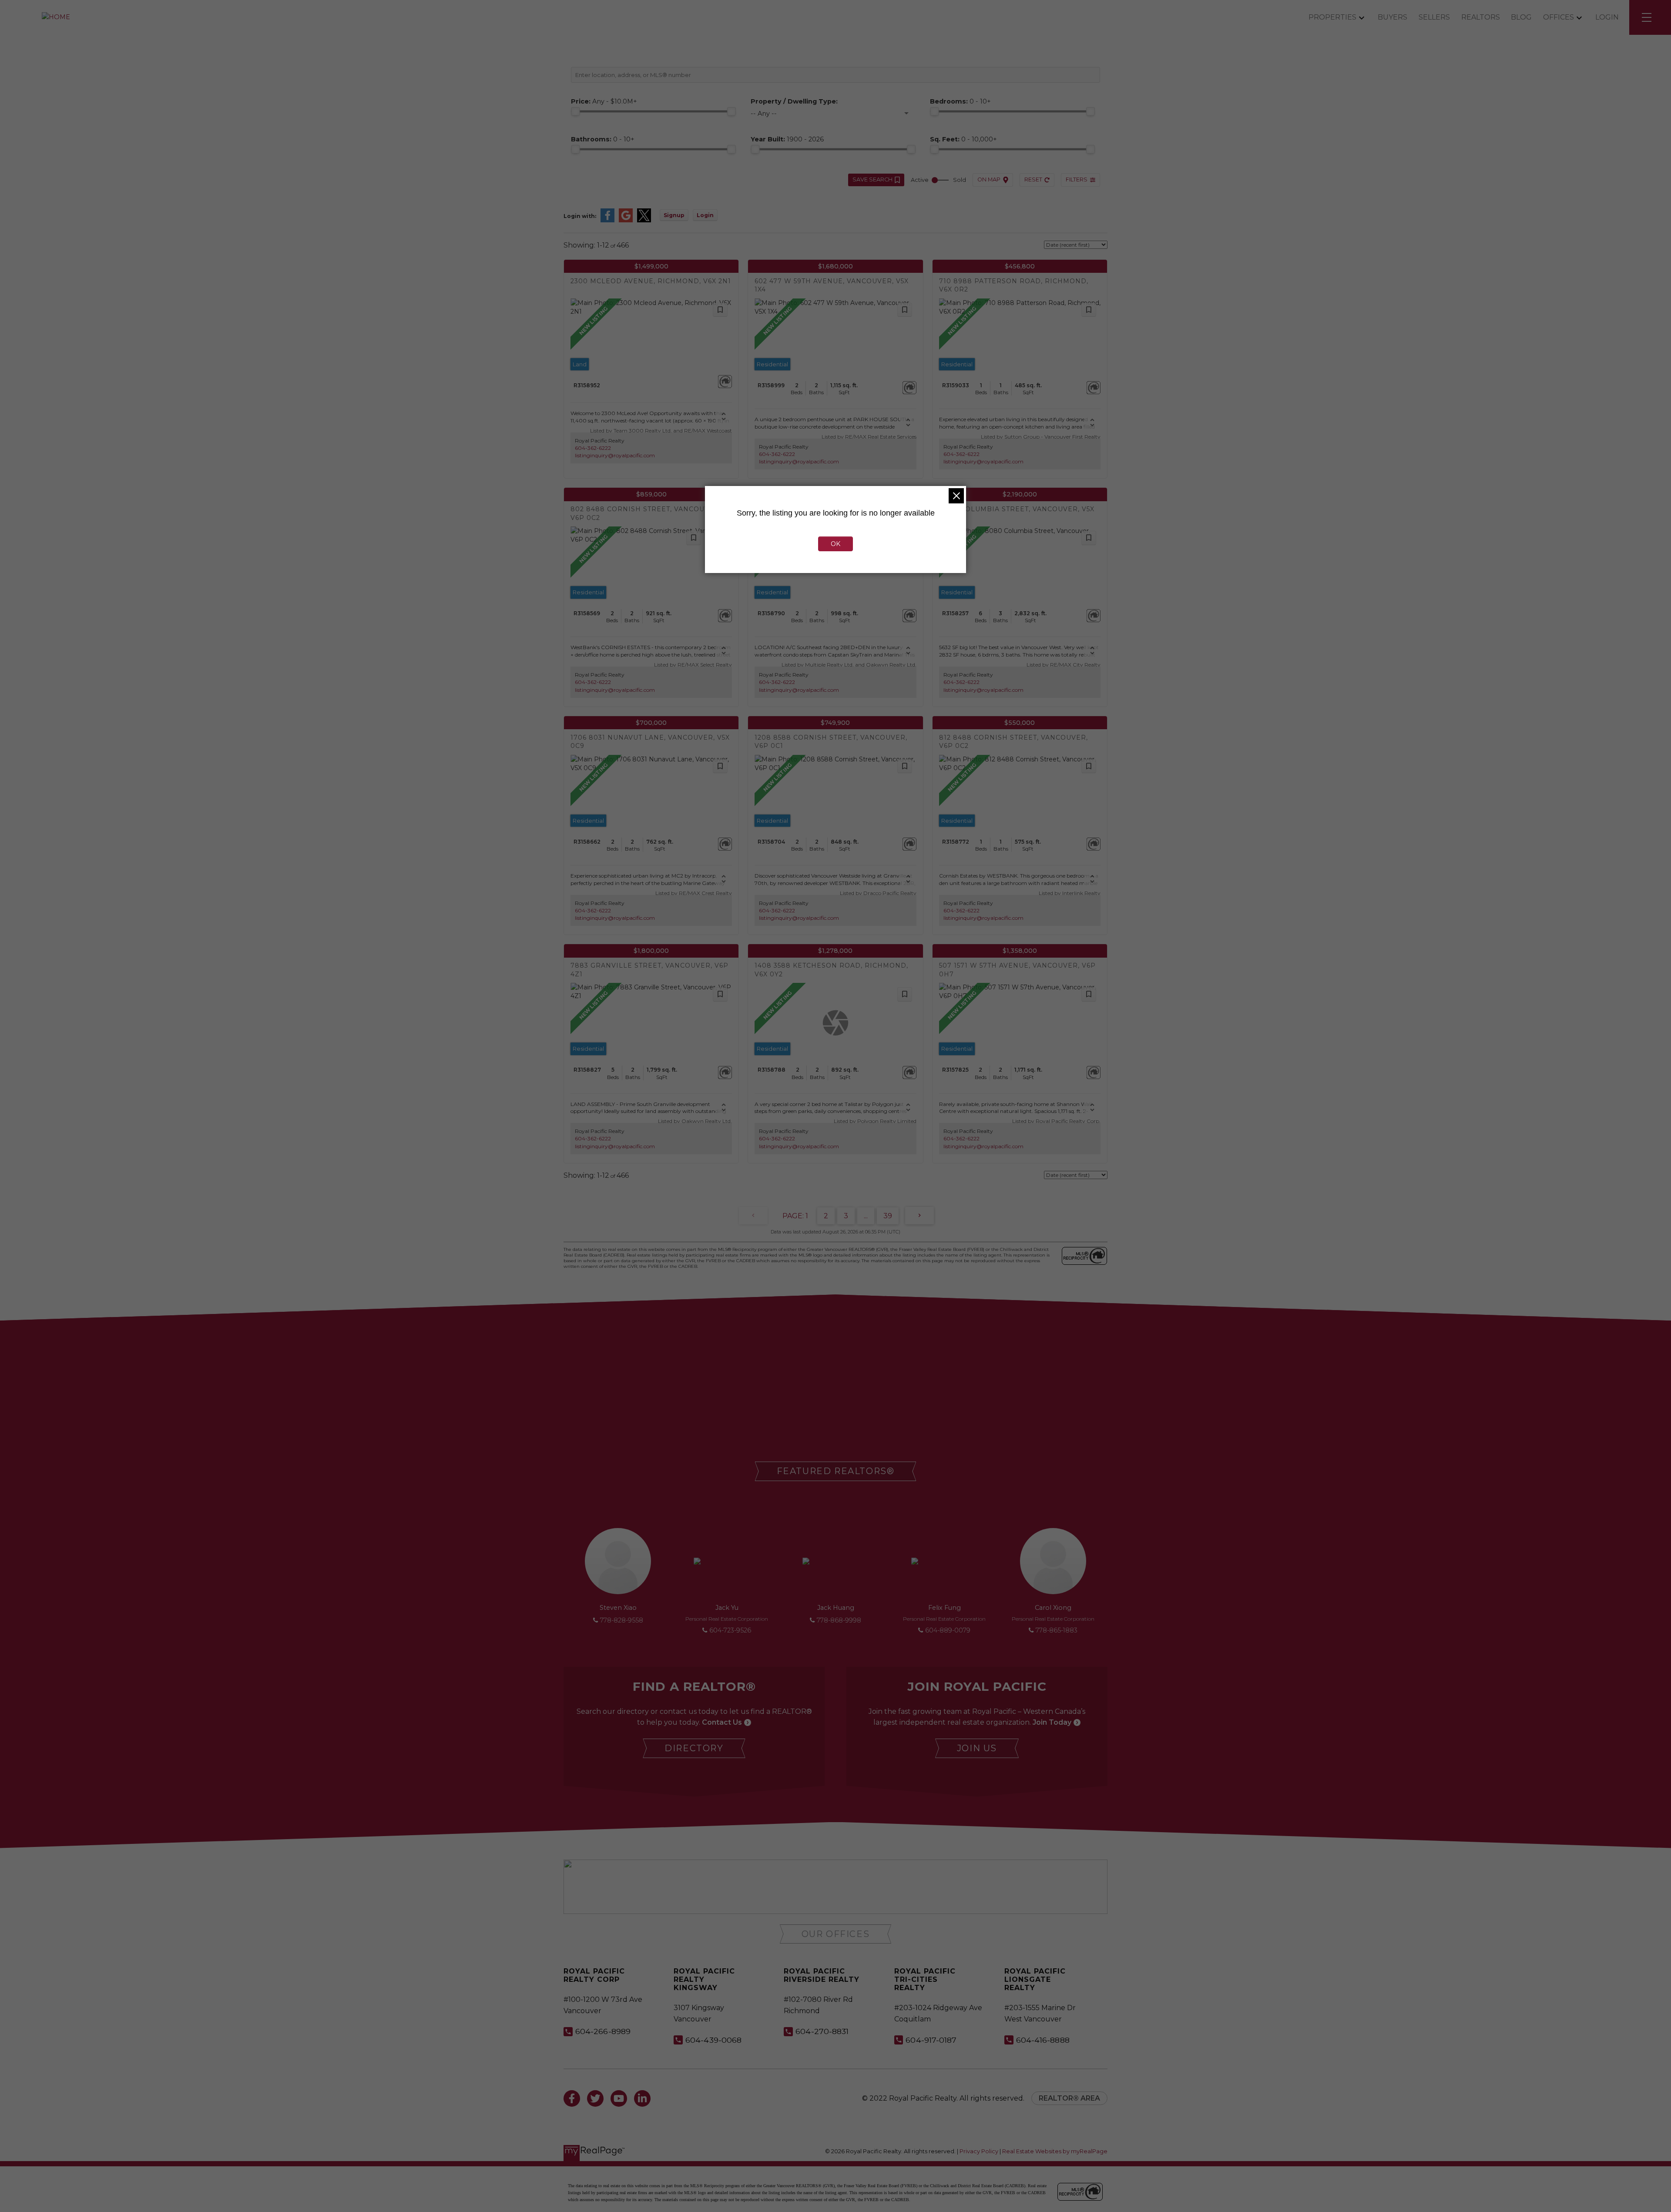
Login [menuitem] (1607, 17)
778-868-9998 (839, 1620)
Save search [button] (872, 179)
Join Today (1052, 1722)
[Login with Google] (626, 220)
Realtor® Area (1069, 2098)
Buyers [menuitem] (1392, 17)
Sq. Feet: (963, 139)
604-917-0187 (931, 2040)
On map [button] (989, 179)
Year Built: (787, 139)
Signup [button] (674, 215)
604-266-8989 (603, 2031)
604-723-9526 (730, 1630)
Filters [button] (1077, 179)
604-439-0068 (713, 2040)
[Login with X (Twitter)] (644, 220)
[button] (836, 1471)
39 (888, 1216)
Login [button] (705, 215)
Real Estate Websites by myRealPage (1055, 2151)
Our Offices (836, 1934)
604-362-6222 (593, 448)
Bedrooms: (960, 101)
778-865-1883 (1057, 1630)
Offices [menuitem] (1559, 17)
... (866, 1216)
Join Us (977, 1748)
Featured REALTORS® (836, 1471)
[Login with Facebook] (607, 220)
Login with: (580, 216)
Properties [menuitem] (1332, 17)
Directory (694, 1748)
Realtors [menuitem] (1481, 17)
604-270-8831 (822, 2031)
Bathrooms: (603, 139)
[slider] (575, 111)
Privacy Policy (979, 2151)
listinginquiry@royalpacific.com (615, 455)
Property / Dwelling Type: (794, 101)
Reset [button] (1033, 179)
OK (835, 544)
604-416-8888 (1043, 2040)
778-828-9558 (622, 1620)
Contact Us (722, 1722)
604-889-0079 (948, 1630)
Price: (604, 101)
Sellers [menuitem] (1434, 17)
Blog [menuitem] (1521, 17)
